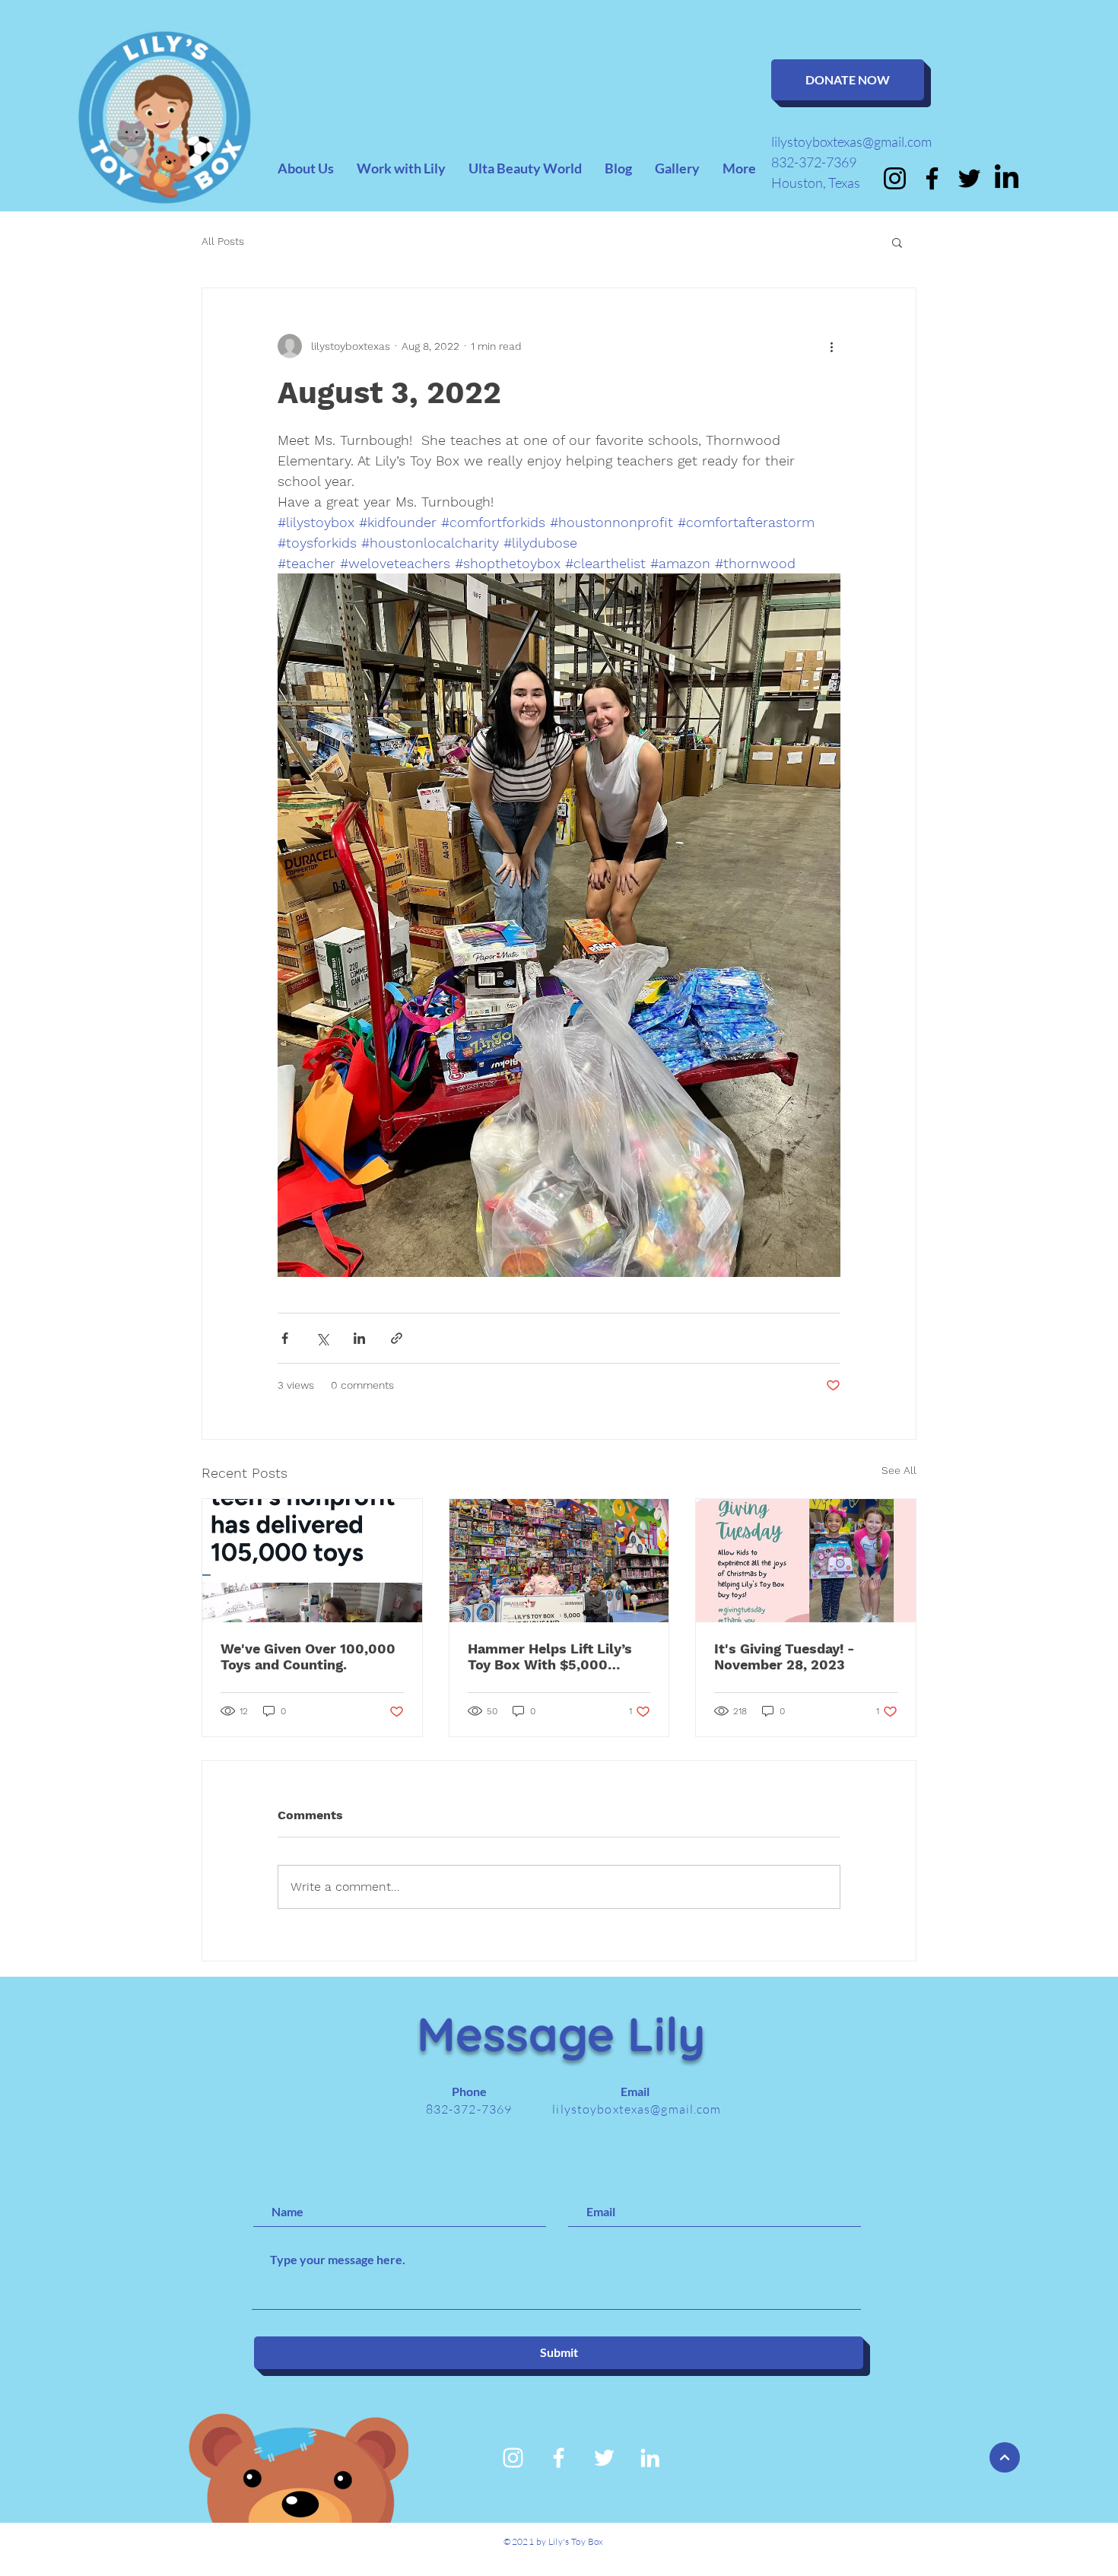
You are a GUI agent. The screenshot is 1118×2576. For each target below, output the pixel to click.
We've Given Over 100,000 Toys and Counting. (308, 1656)
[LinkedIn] (1007, 178)
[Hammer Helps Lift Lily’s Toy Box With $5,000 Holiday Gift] (559, 1561)
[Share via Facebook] (285, 1338)
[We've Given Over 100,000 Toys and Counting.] (312, 1561)
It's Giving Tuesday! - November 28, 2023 (785, 1656)
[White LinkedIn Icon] (650, 2458)
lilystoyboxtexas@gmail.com (851, 141)
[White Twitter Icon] (604, 2458)
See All (899, 1470)
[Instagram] (895, 178)
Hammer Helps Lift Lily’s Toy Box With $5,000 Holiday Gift (550, 1656)
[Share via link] (397, 1338)
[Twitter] (969, 178)
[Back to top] (1005, 2457)
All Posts (223, 241)
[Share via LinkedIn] (359, 1338)
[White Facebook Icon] (559, 2458)
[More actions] (831, 346)
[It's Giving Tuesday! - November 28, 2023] (806, 1561)
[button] (897, 242)
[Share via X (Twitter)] (322, 1338)
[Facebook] (932, 178)
